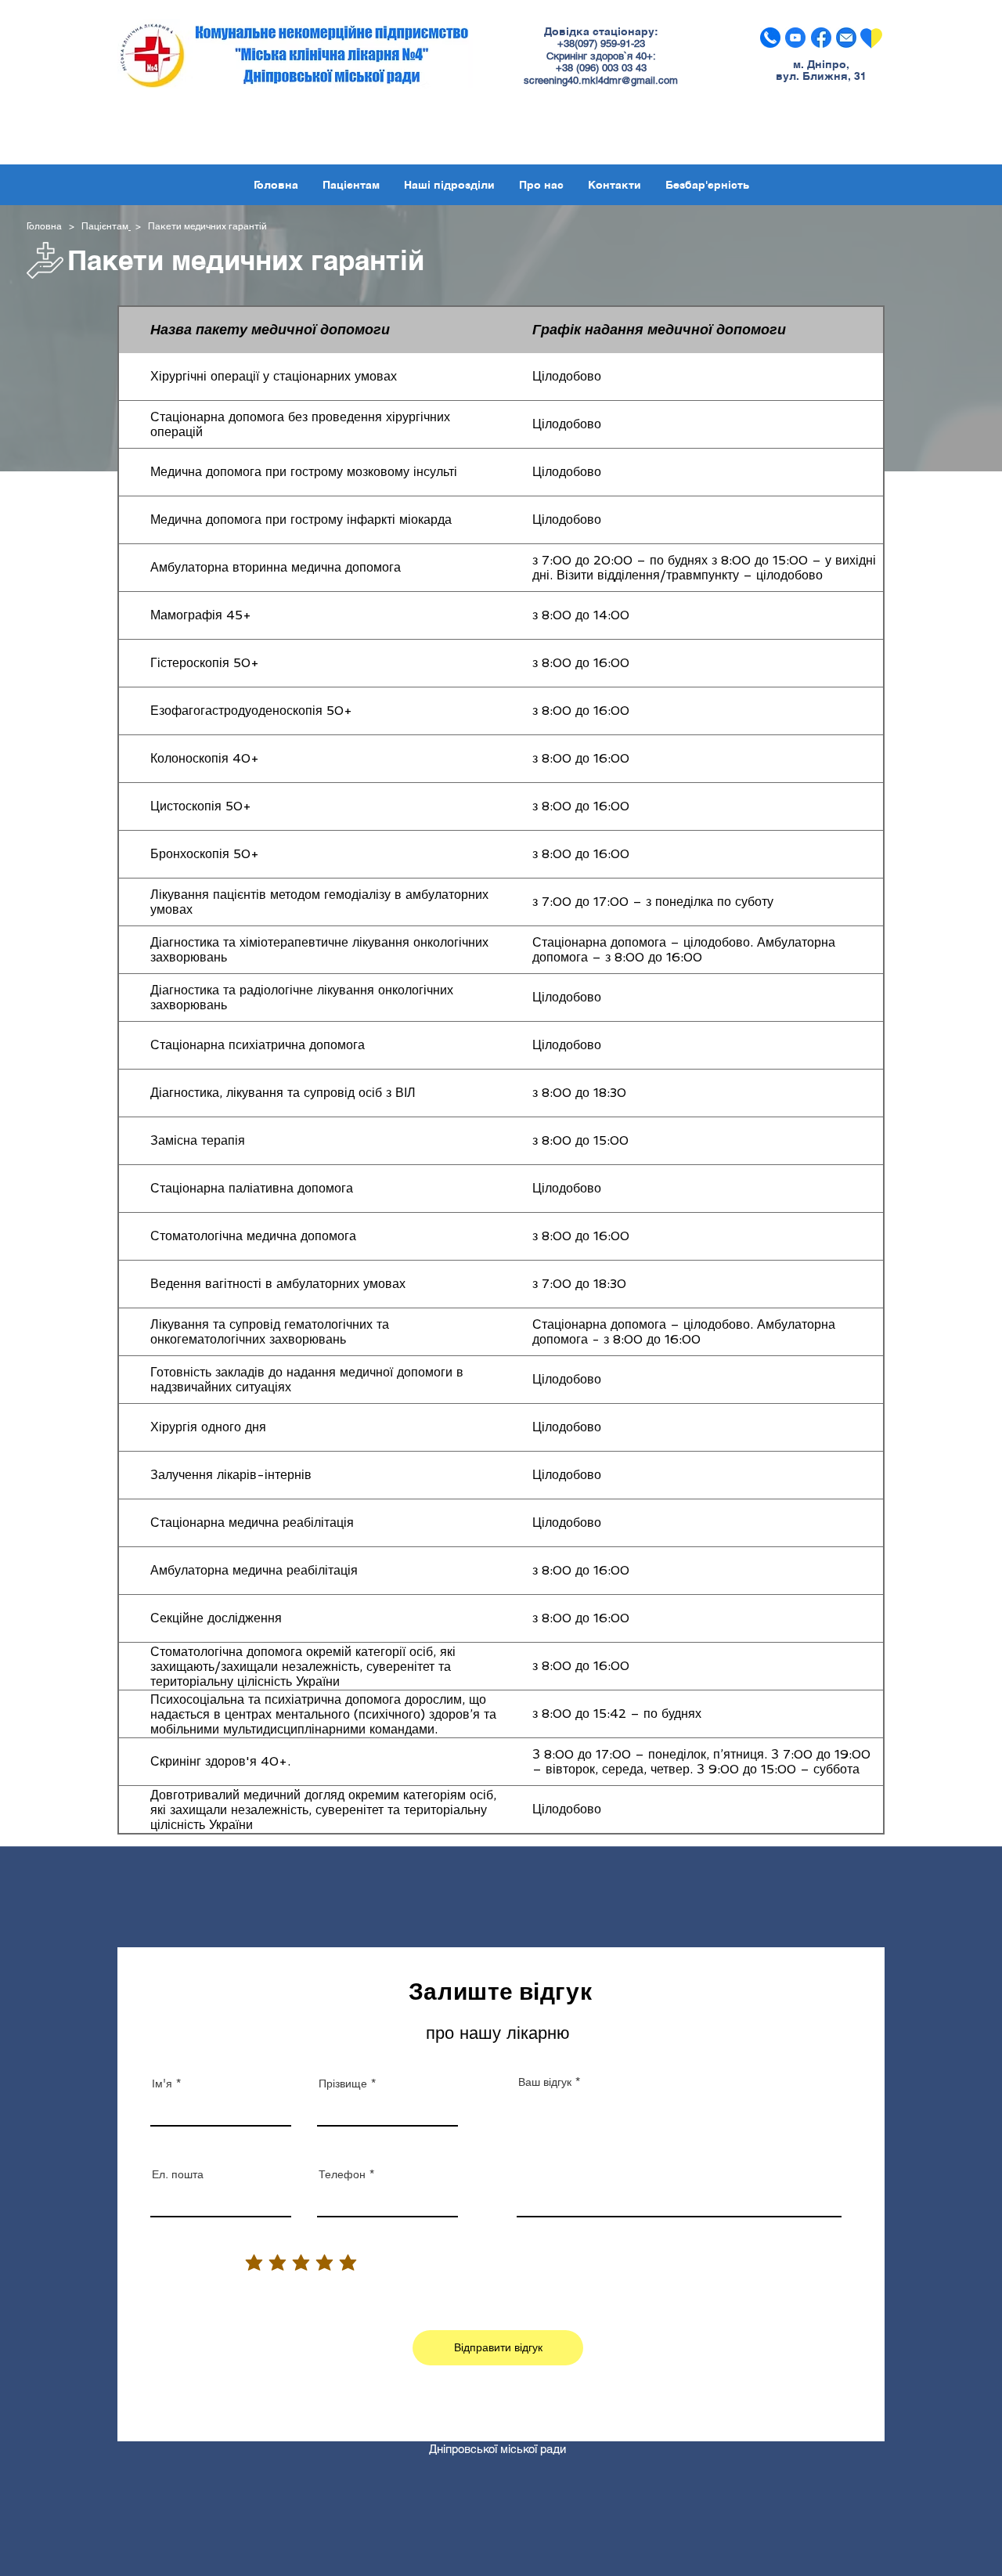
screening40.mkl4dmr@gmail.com (601, 80)
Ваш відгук (545, 2082)
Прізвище (343, 2084)
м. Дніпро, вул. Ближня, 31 (821, 70)
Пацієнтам (105, 226)
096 (588, 68)
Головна (47, 226)
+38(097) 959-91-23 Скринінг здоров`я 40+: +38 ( (601, 56)
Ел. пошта (178, 2174)
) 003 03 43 (621, 68)
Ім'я (162, 2084)
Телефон (342, 2174)
